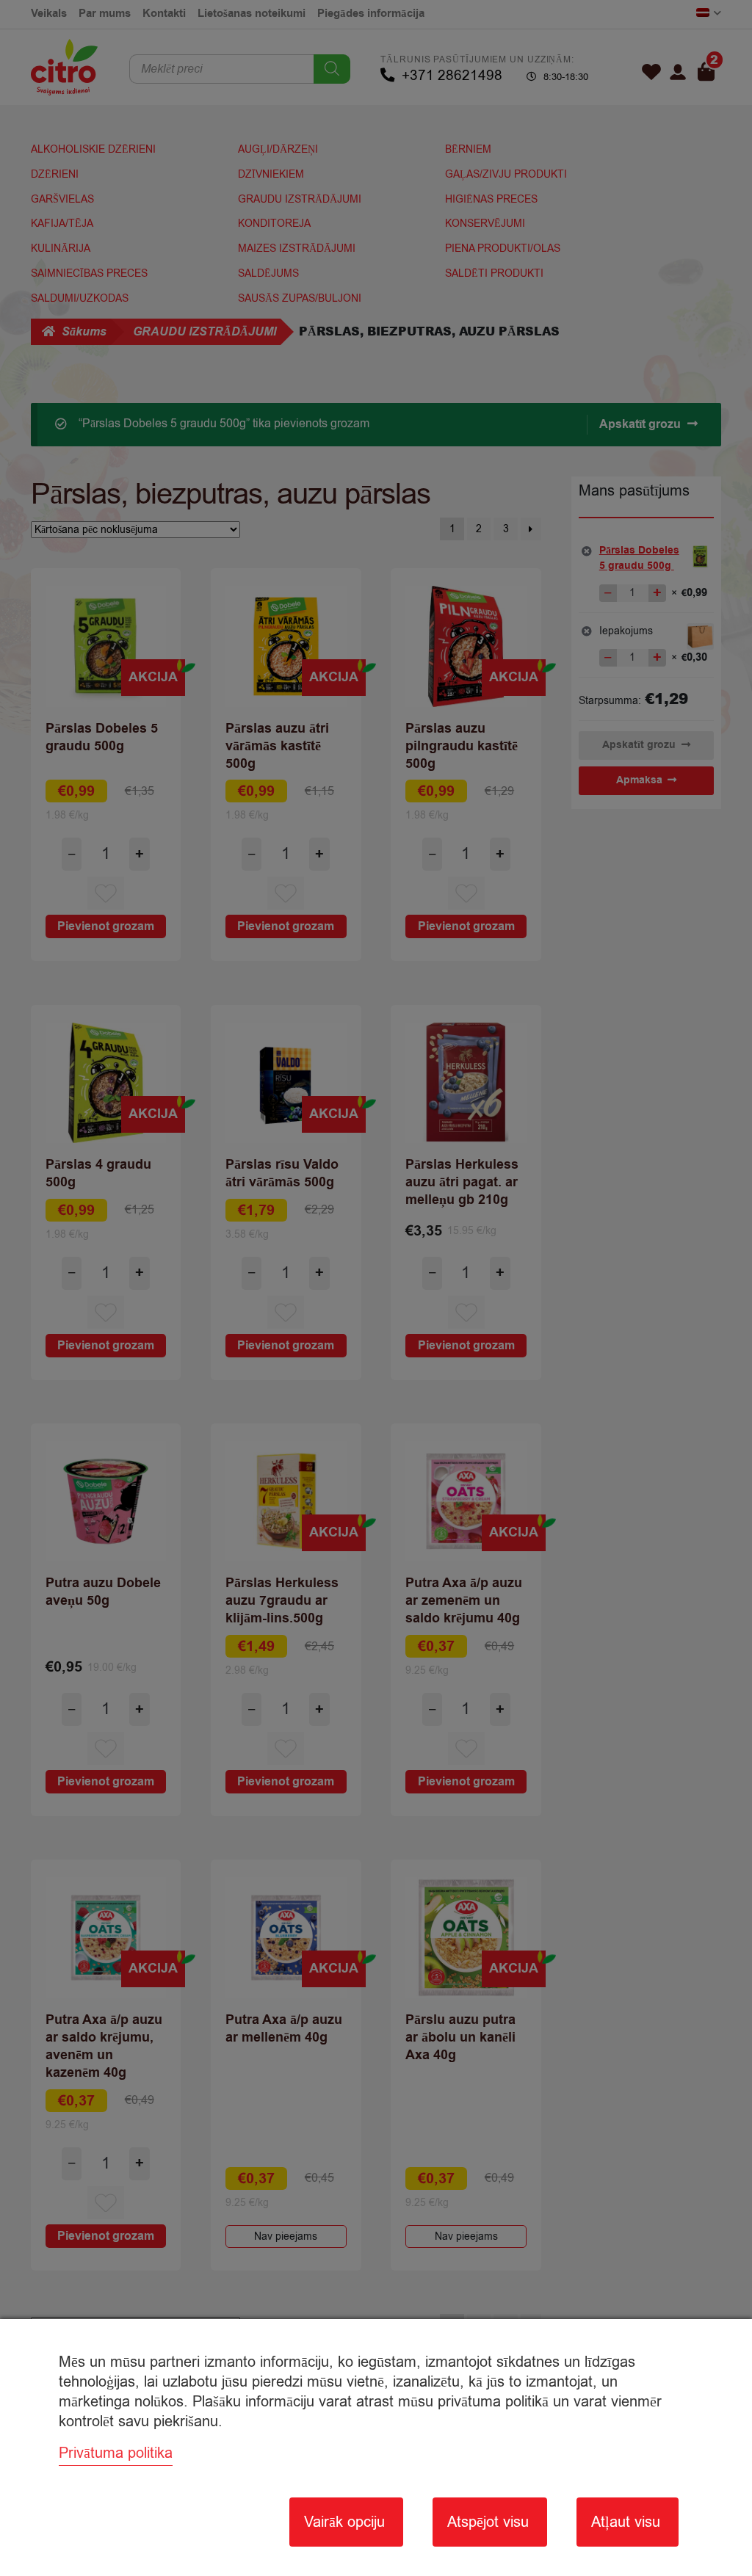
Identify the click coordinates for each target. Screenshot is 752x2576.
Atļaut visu (626, 2522)
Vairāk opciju (344, 2522)
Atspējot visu (488, 2522)
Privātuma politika (116, 2453)
